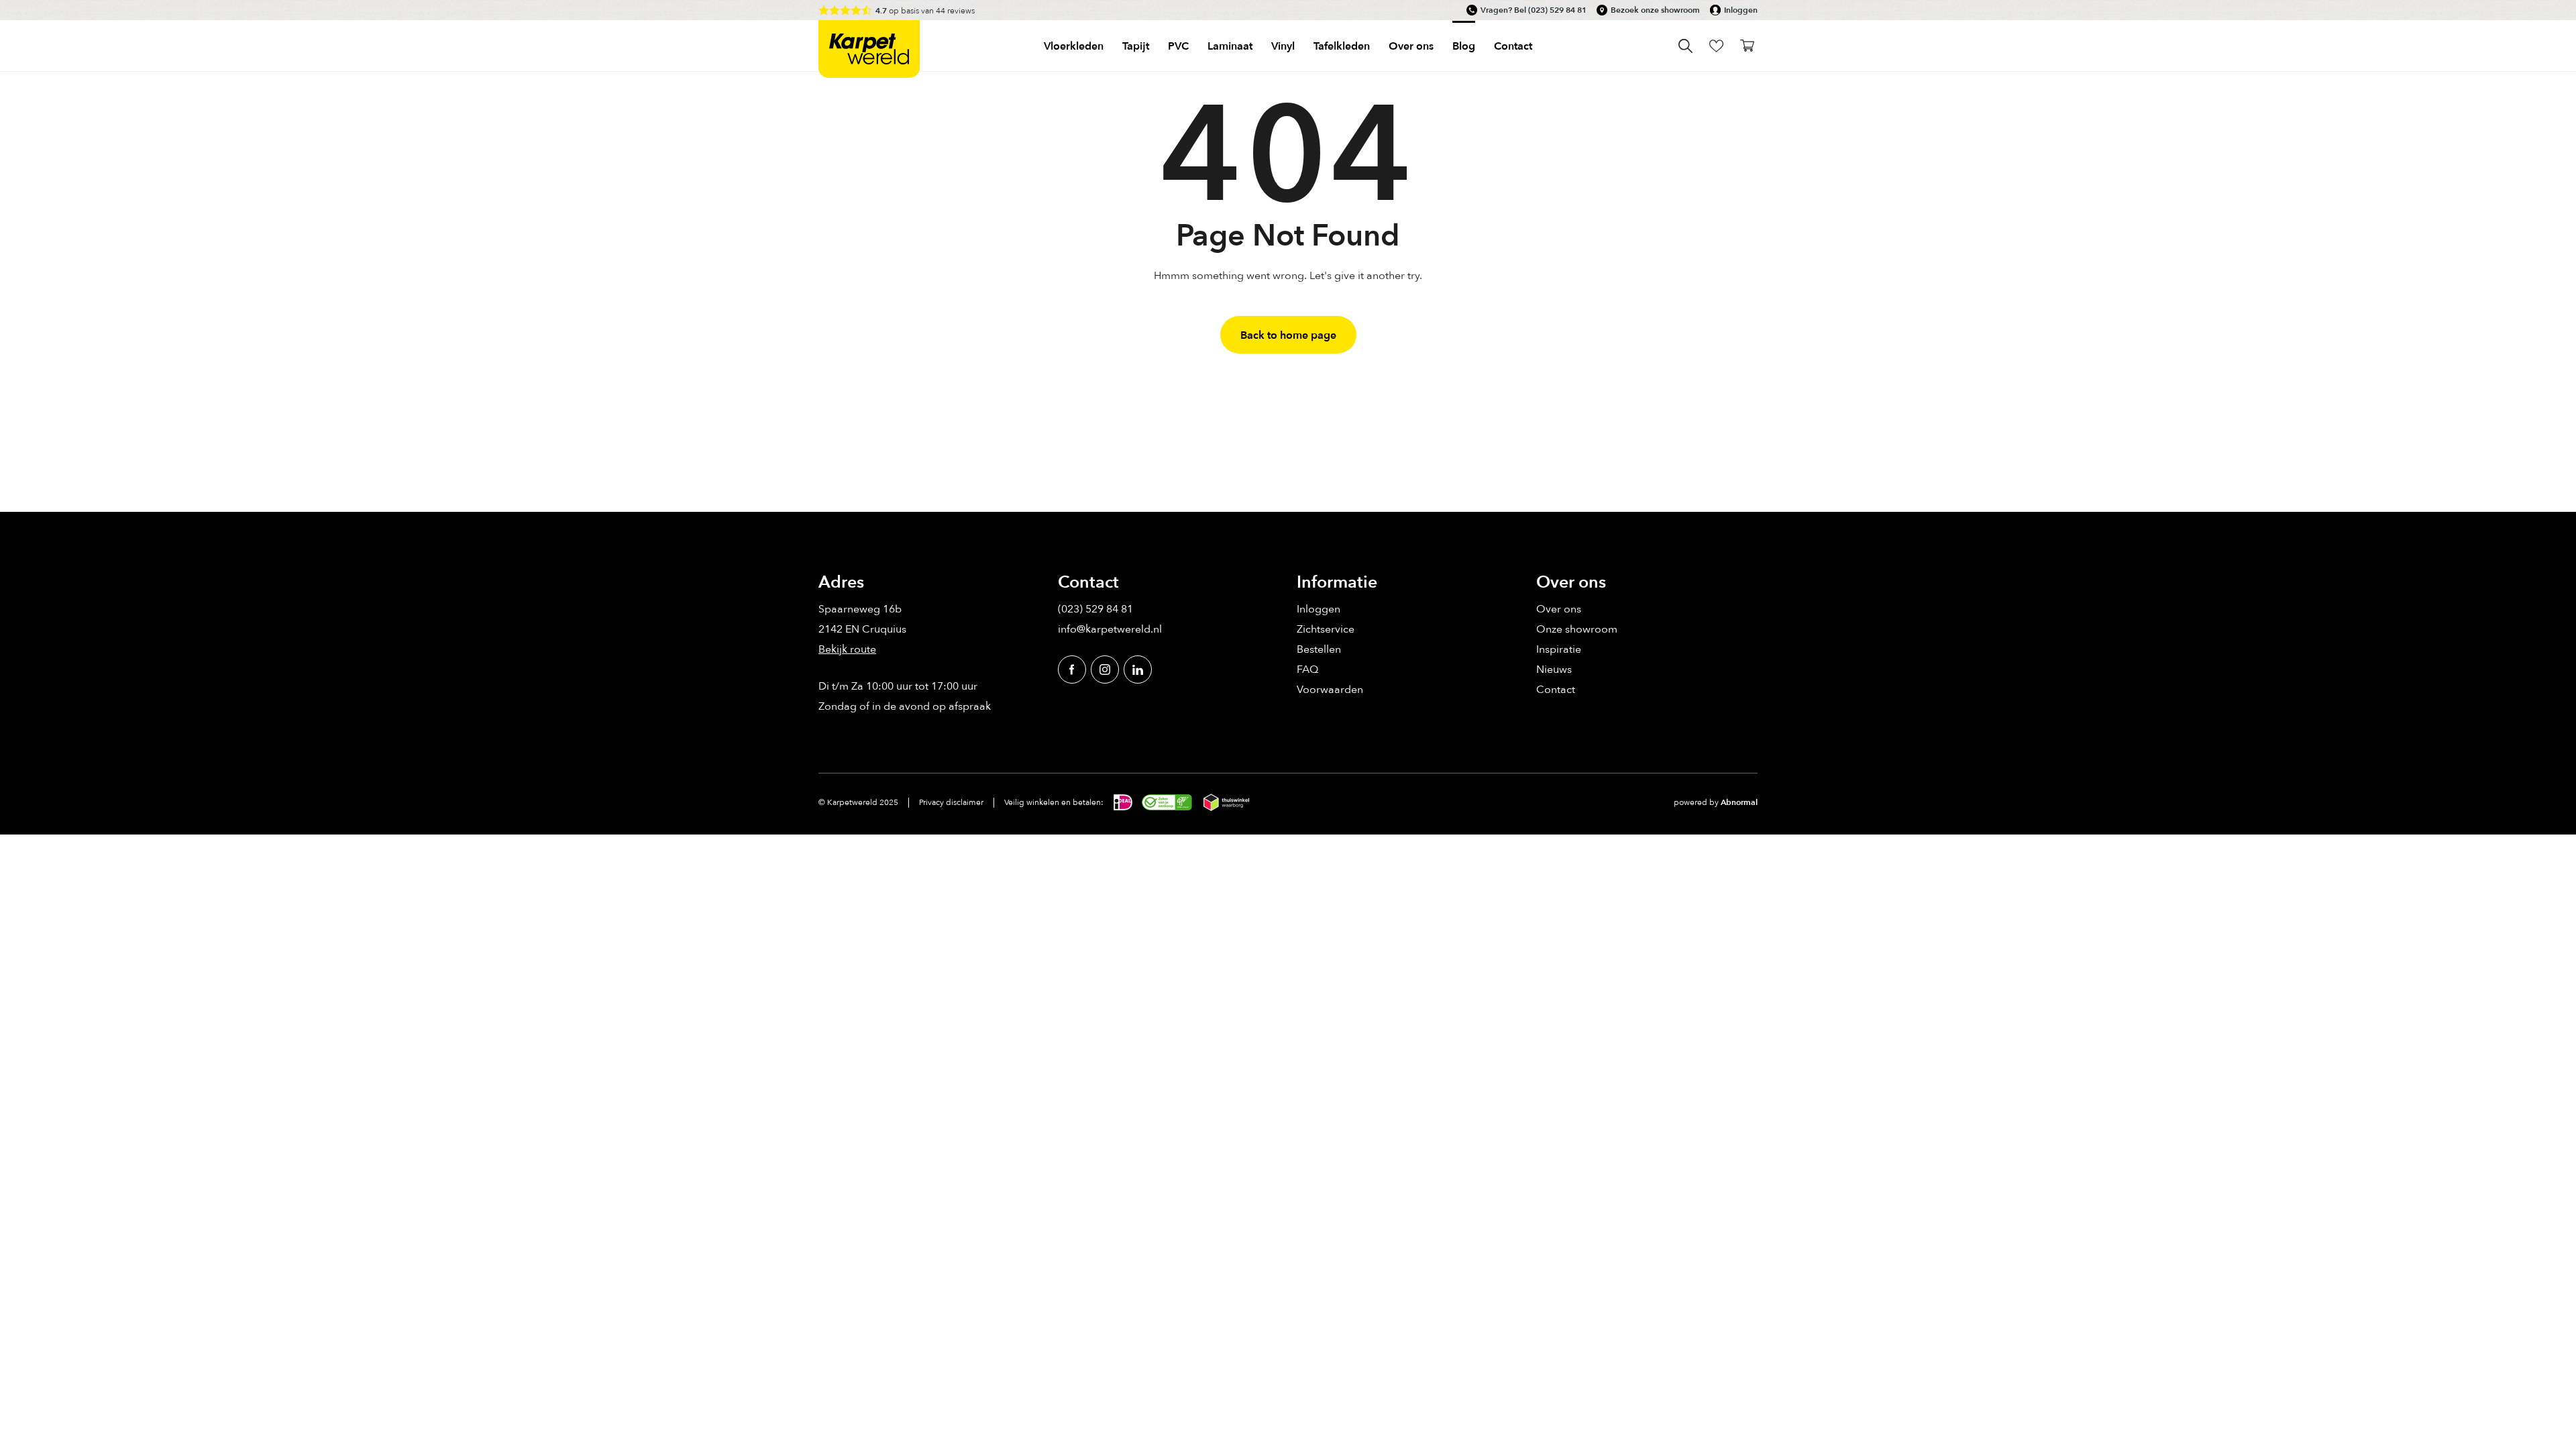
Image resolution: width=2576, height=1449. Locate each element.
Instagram (1105, 669)
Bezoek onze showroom (1655, 10)
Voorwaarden (1330, 689)
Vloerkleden (1074, 46)
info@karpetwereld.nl (1110, 629)
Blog (1464, 46)
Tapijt (1136, 46)
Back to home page (1288, 335)
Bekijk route (847, 649)
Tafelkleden (1342, 46)
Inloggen (1741, 10)
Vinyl (1283, 46)
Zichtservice (1326, 629)
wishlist (1716, 46)
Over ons (1559, 608)
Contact (1513, 46)
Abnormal (1739, 802)
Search (1685, 46)
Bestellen (1319, 649)
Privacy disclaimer (951, 802)
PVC (1178, 46)
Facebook (1072, 669)
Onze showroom (1577, 629)
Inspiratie (1559, 649)
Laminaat (1230, 46)
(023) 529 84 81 (1557, 10)
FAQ (1307, 669)
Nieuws (1554, 669)
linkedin (1138, 669)
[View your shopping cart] (1747, 46)
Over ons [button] (1411, 46)
